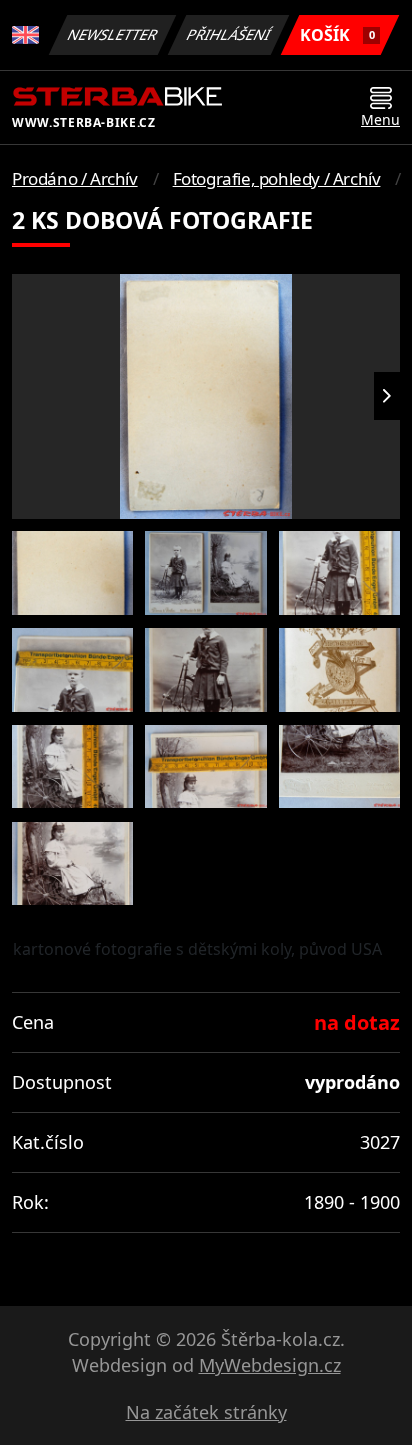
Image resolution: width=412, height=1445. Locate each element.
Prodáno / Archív (75, 178)
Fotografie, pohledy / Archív (277, 178)
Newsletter (113, 34)
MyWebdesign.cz (270, 1365)
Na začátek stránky (206, 1412)
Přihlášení (229, 34)
